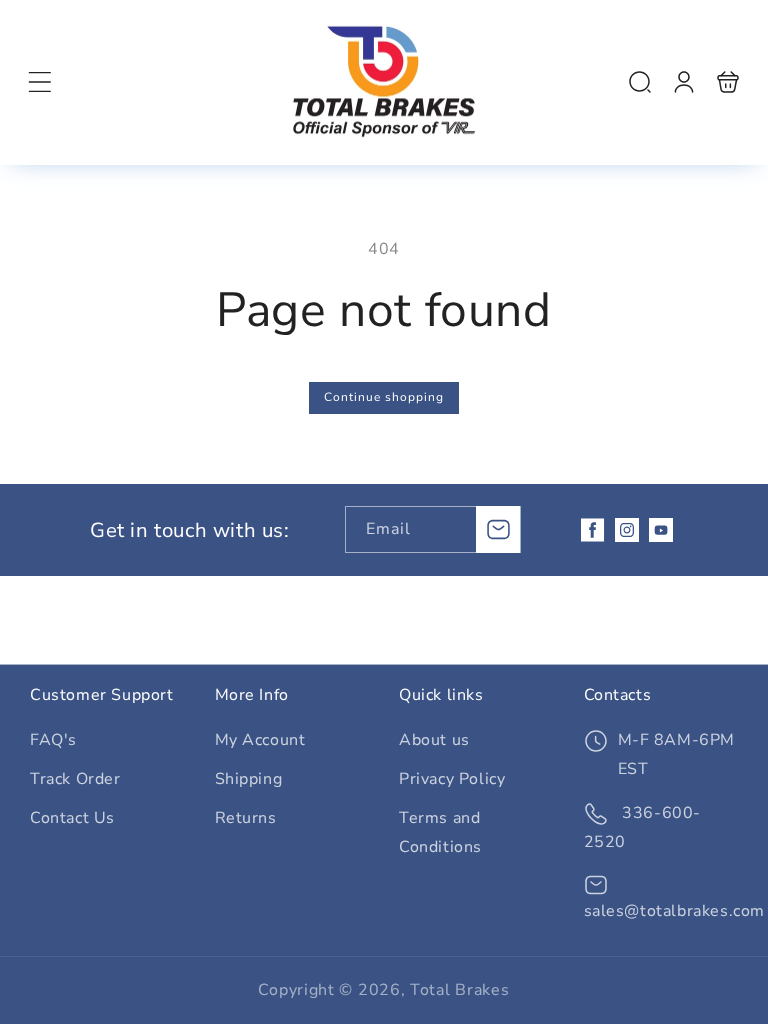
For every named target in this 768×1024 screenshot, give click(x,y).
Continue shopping (384, 397)
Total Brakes (459, 990)
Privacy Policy (452, 779)
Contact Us (72, 818)
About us (434, 740)
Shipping (249, 779)
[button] (40, 82)
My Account (260, 740)
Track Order (75, 779)
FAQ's (53, 740)
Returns (246, 818)
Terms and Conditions (440, 832)
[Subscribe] (498, 529)
